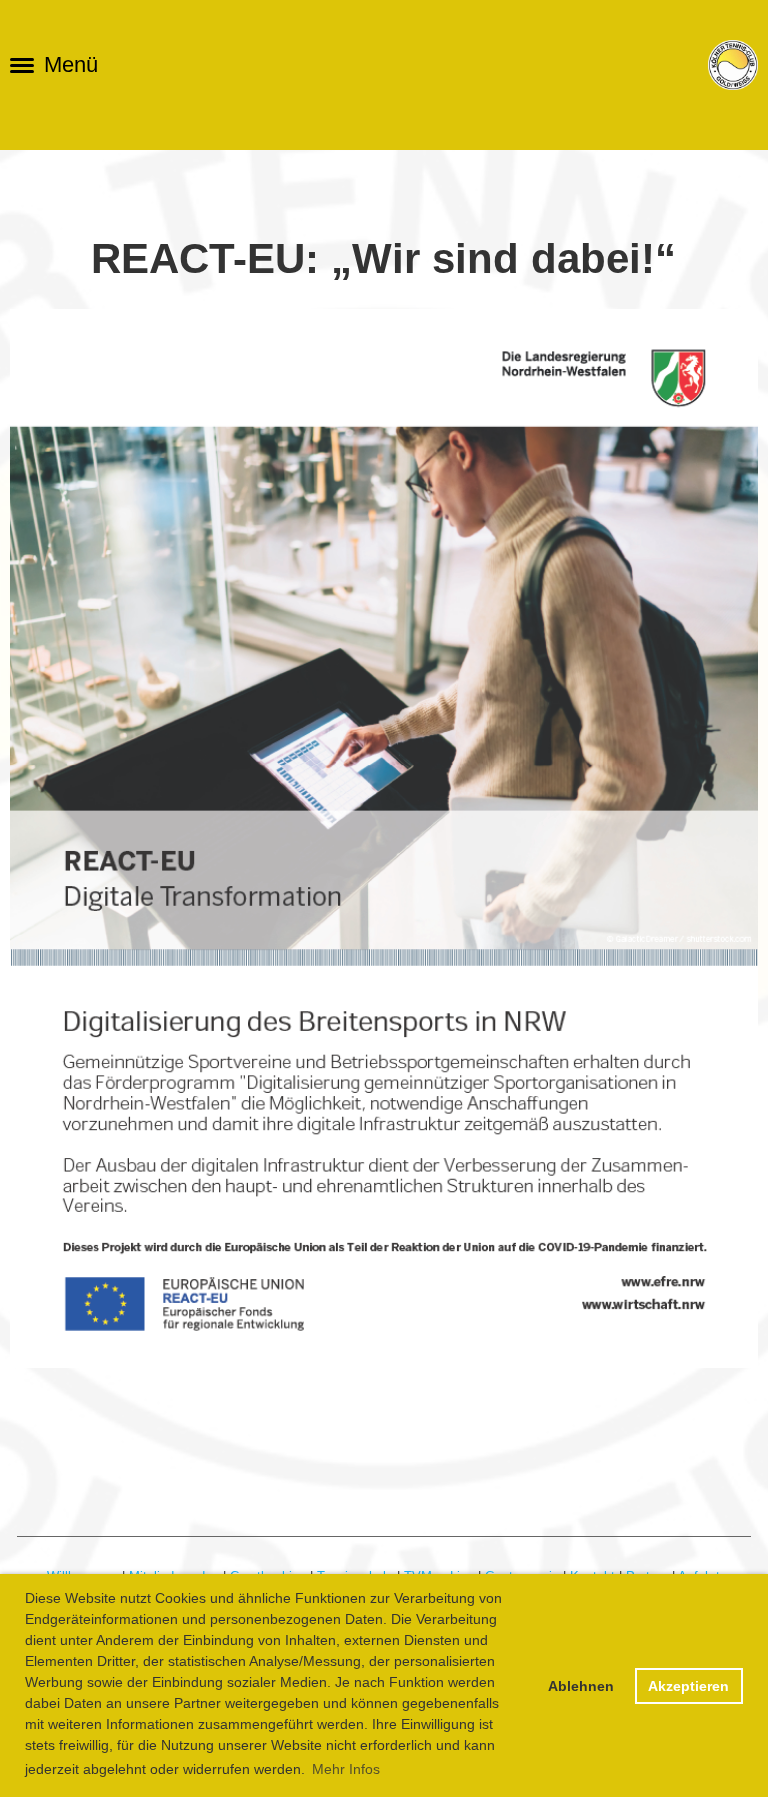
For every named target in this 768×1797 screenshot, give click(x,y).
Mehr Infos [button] (346, 1769)
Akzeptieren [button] (688, 1686)
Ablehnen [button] (581, 1686)
